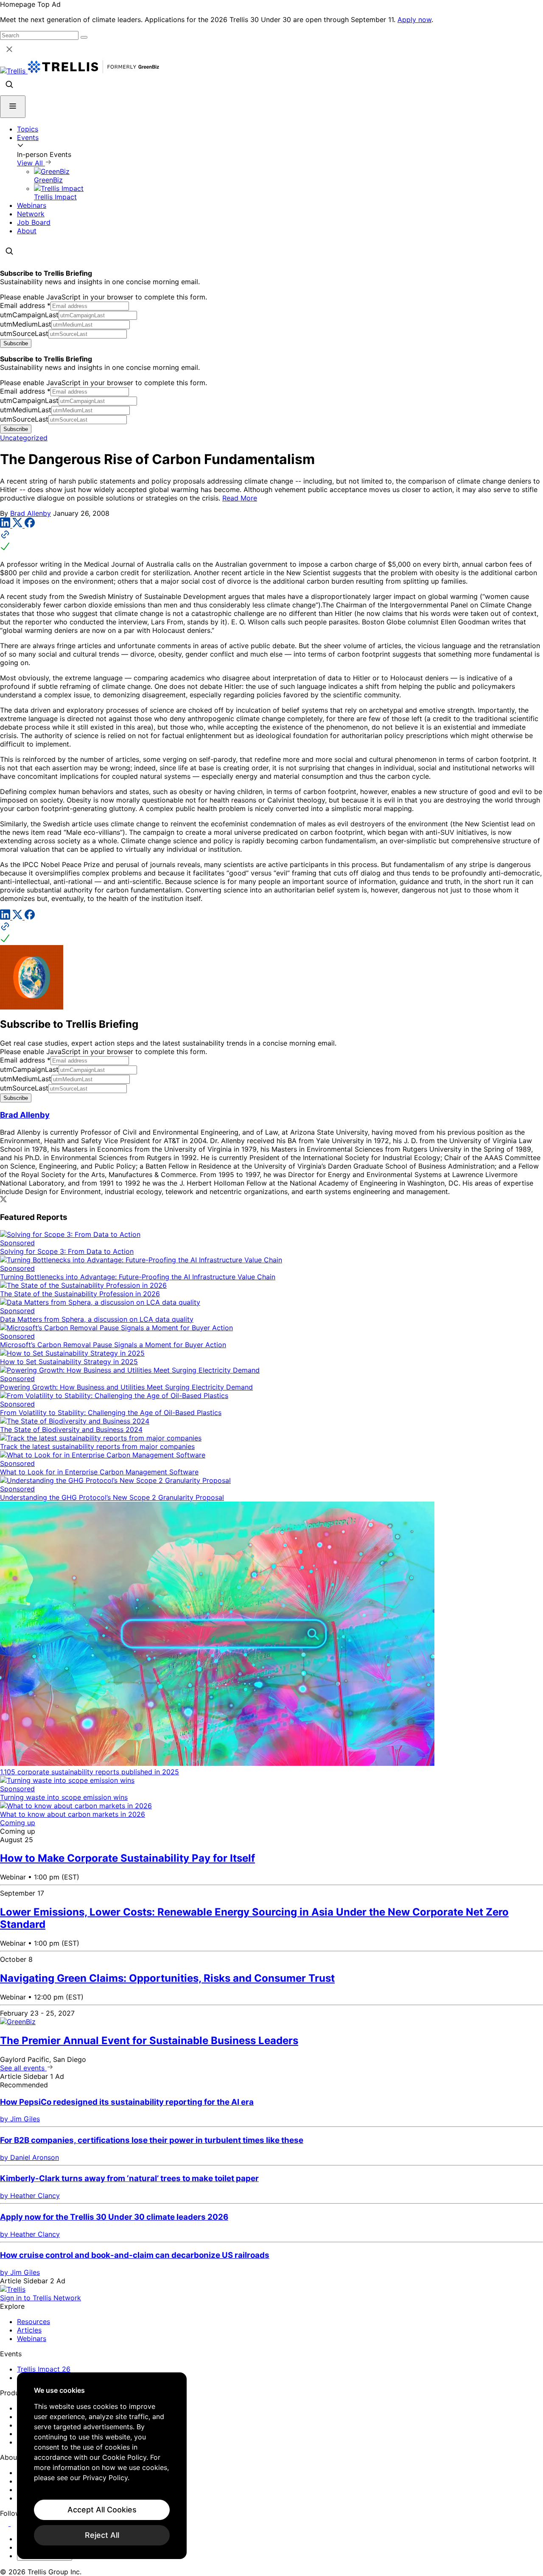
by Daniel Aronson (29, 2157)
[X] (18, 525)
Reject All (102, 2535)
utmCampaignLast (29, 315)
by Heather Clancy (30, 2196)
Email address (25, 305)
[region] (102, 2466)
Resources (34, 2321)
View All (31, 163)
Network (31, 214)
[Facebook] (30, 525)
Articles (29, 2330)
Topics (28, 129)
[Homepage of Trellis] (13, 2289)
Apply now (414, 20)
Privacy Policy (105, 2478)
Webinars (32, 205)
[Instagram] (16, 2523)
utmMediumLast (26, 324)
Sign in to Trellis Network (41, 2298)
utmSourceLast (24, 333)
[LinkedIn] (6, 525)
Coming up (18, 1823)
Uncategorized (24, 438)
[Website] (271, 541)
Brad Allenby (31, 513)
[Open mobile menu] (13, 107)
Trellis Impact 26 (44, 2369)
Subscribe (16, 343)
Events (28, 137)
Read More (240, 498)
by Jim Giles (20, 2119)
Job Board (34, 222)
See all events (23, 2068)
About (27, 231)
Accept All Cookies (102, 2510)
